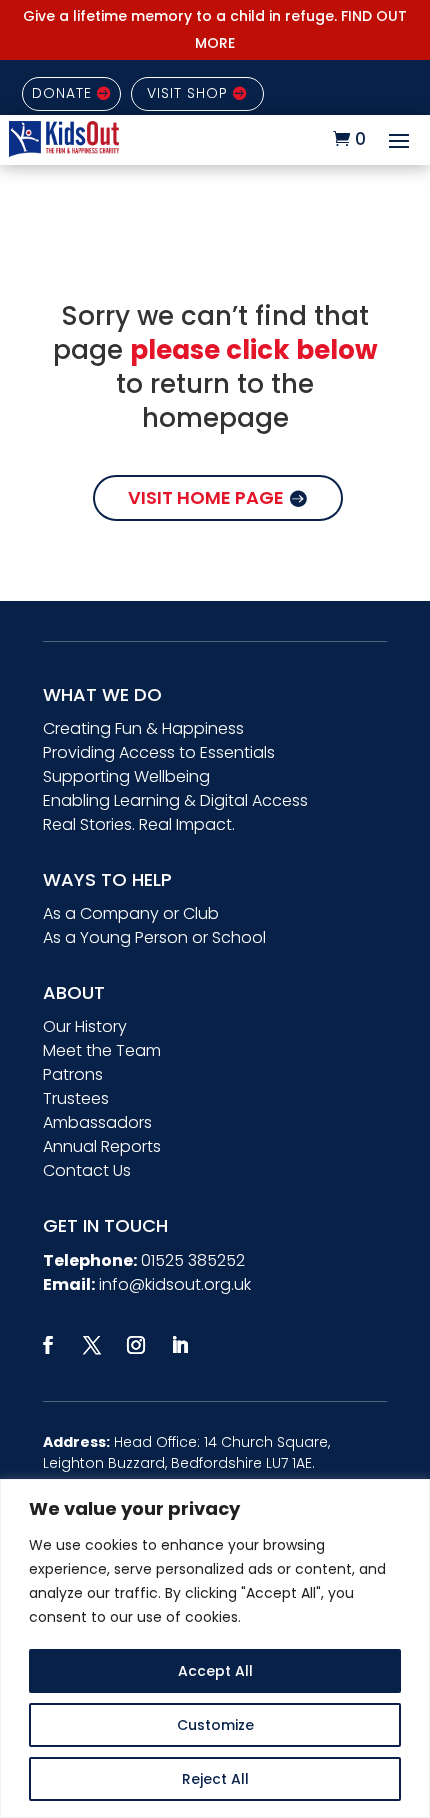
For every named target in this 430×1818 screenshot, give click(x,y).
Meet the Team (102, 1050)
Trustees (76, 1098)
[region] (215, 1648)
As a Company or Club (131, 913)
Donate (62, 93)
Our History (85, 1026)
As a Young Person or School (154, 937)
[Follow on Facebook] (48, 1345)
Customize (215, 1725)
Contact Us (87, 1170)
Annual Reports (102, 1146)
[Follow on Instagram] (136, 1345)
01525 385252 (193, 1260)
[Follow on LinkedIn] (180, 1345)
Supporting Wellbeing (126, 776)
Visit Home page (206, 497)
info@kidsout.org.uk (175, 1284)
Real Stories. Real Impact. (139, 824)
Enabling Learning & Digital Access (175, 800)
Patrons (73, 1074)
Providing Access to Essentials (159, 752)
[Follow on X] (92, 1345)
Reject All (215, 1779)
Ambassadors (97, 1122)
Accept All (215, 1671)
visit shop (187, 93)
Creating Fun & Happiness (143, 728)
